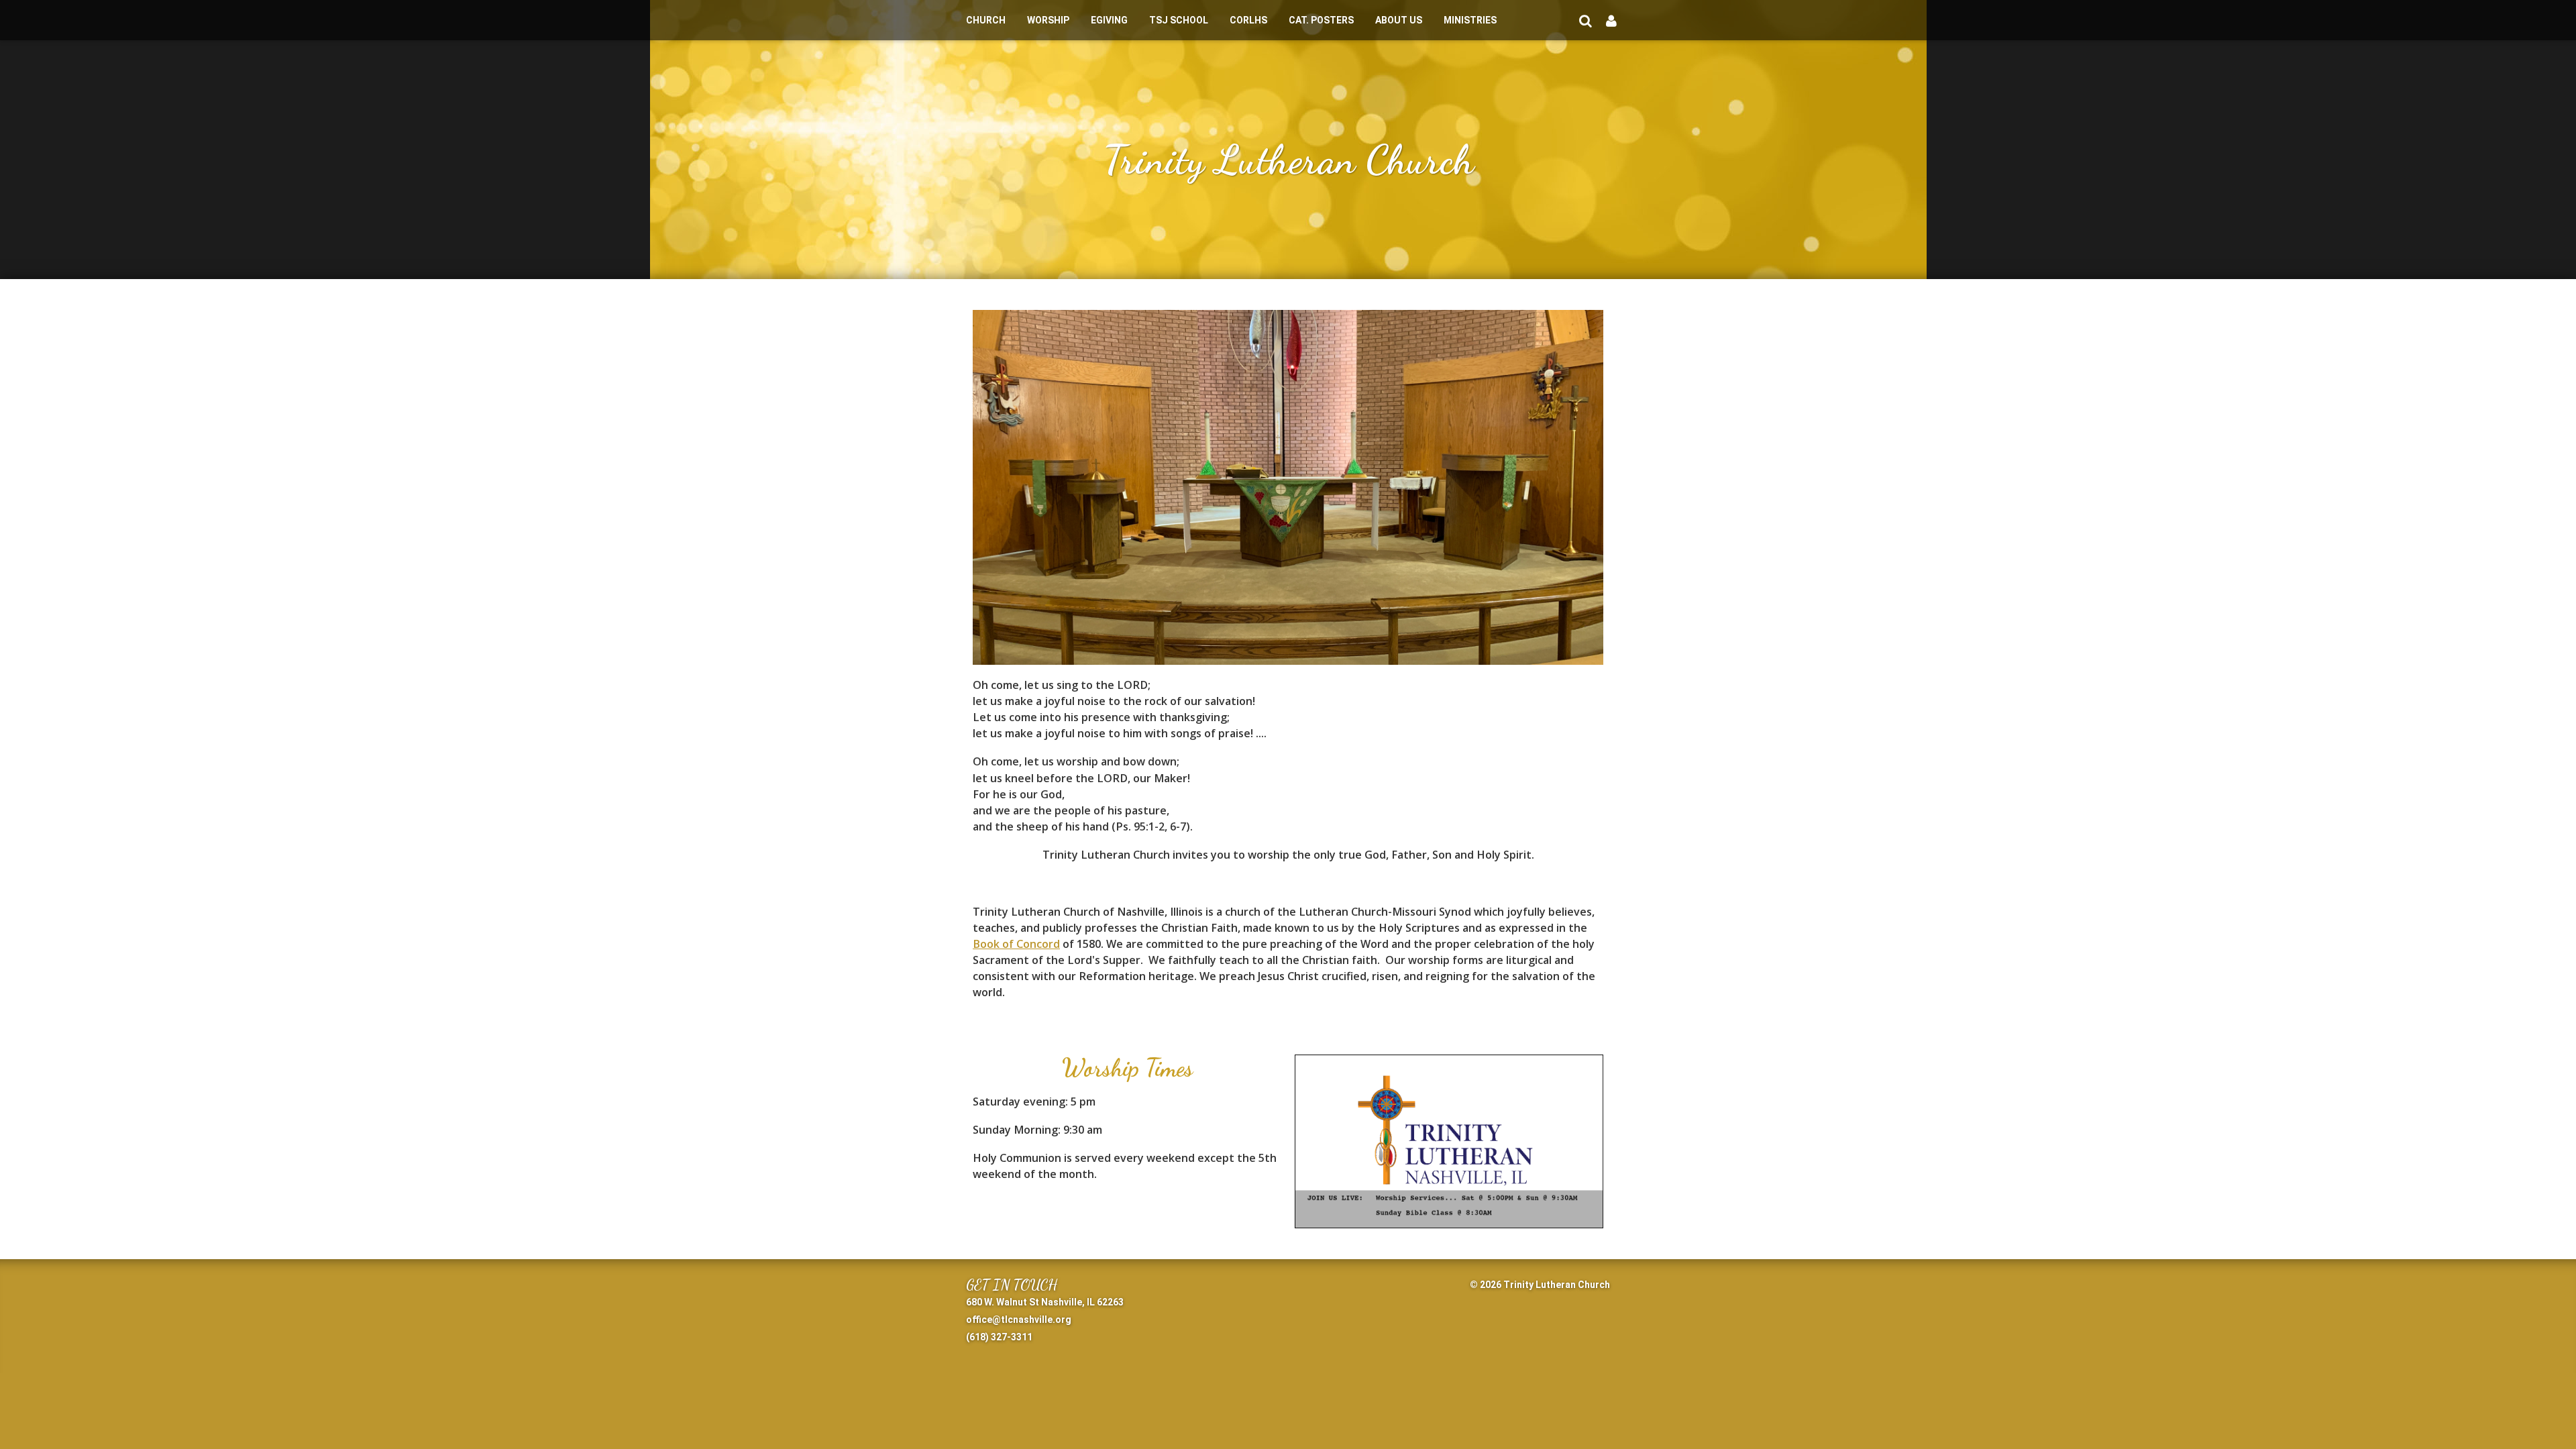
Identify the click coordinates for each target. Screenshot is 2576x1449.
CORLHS (1248, 20)
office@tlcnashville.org (1019, 1320)
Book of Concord (1016, 944)
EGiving (1109, 20)
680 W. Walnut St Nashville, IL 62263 (1045, 1302)
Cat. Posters (1321, 20)
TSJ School (1179, 20)
